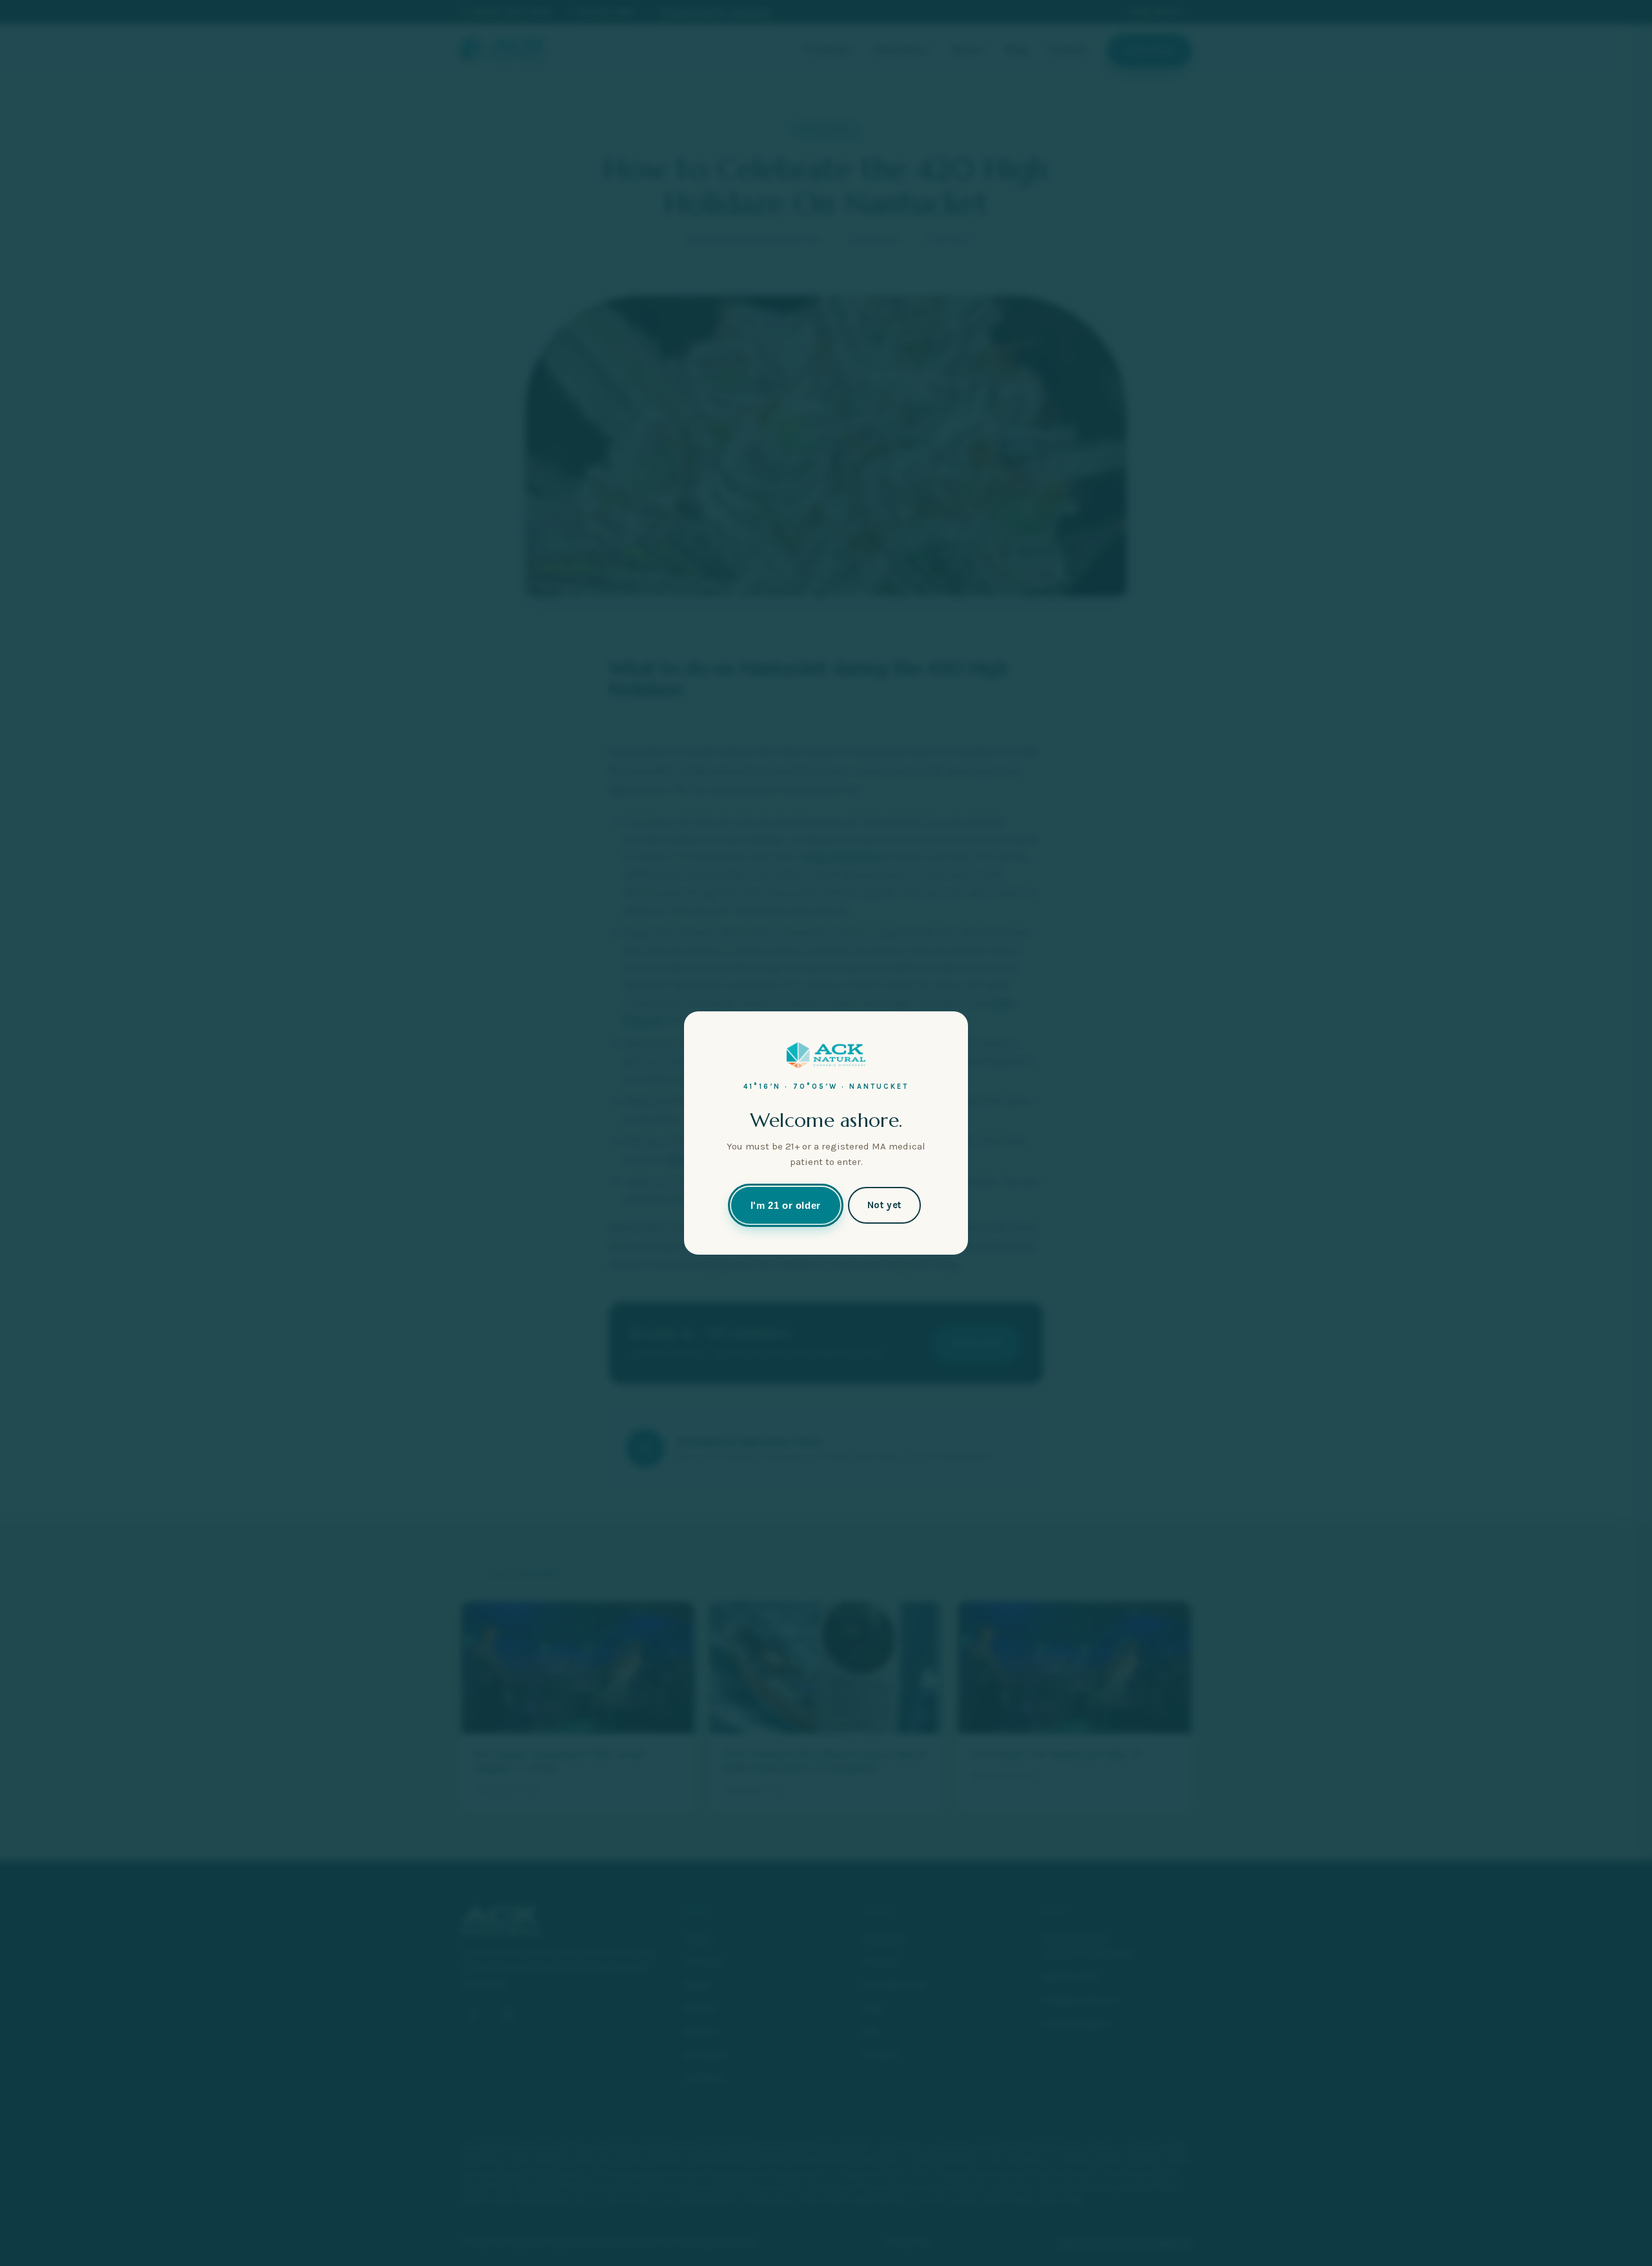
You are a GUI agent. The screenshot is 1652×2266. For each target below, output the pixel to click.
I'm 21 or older (786, 1205)
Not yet (884, 1205)
